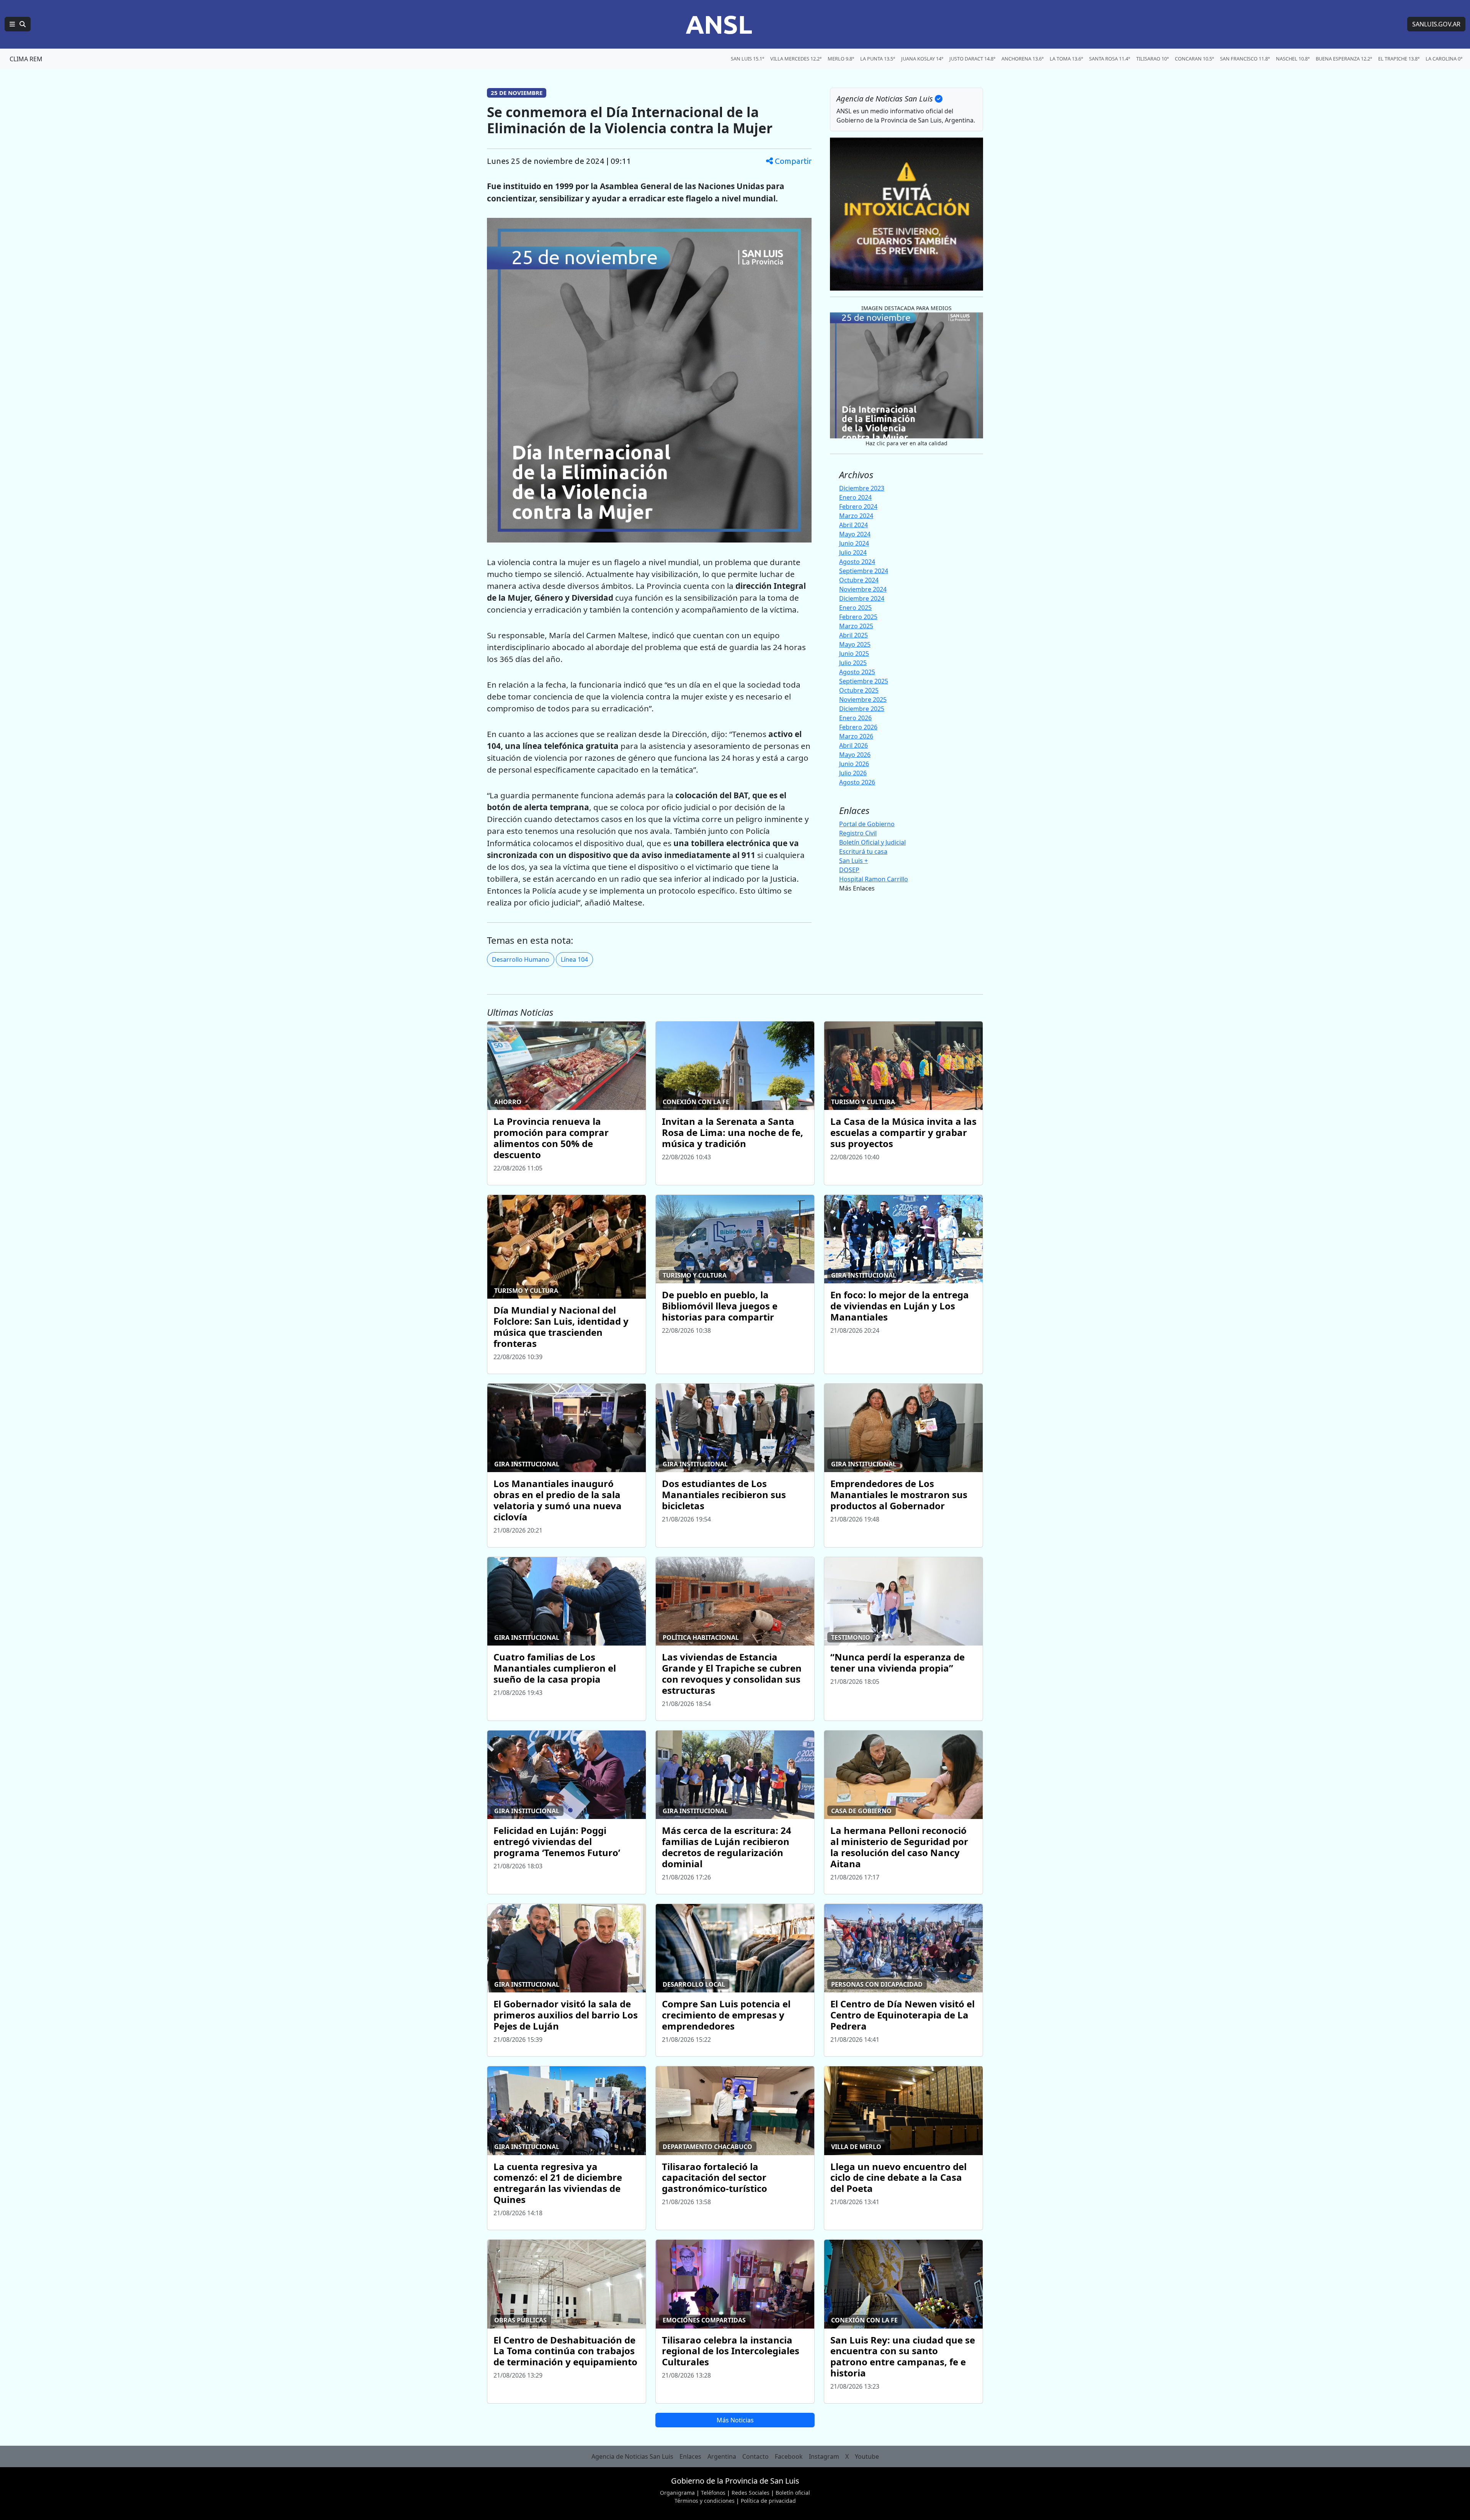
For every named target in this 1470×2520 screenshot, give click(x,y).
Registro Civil (858, 833)
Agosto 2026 (857, 782)
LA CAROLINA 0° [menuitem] (1444, 59)
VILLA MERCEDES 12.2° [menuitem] (796, 59)
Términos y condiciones (705, 2501)
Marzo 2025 (856, 626)
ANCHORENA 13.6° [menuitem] (1022, 59)
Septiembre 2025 (864, 681)
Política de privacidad (768, 2501)
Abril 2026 (853, 745)
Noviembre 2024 (863, 589)
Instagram (824, 2456)
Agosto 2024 (857, 562)
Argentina (722, 2456)
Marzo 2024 (856, 516)
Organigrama (677, 2493)
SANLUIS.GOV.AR (1436, 24)
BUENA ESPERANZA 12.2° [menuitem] (1344, 59)
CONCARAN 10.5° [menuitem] (1194, 59)
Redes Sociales (751, 2493)
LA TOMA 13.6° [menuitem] (1066, 59)
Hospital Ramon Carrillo (874, 879)
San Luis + (853, 861)
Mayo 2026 (855, 755)
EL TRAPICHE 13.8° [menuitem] (1399, 59)
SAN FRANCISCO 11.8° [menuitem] (1245, 59)
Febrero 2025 (858, 617)
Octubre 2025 (859, 690)
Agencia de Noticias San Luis (632, 2456)
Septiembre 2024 (864, 571)
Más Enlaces (857, 888)
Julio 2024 (853, 552)
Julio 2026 (853, 773)
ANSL (719, 24)
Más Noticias (735, 2420)
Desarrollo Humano (521, 959)
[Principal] (18, 24)
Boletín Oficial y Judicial (872, 842)
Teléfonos (713, 2493)
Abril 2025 (853, 635)
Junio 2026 (854, 764)
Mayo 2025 (855, 644)
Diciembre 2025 (862, 709)
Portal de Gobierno (867, 824)
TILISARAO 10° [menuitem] (1152, 59)
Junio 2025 (854, 654)
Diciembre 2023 (862, 488)
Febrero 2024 (858, 507)
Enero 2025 (855, 608)
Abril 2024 (853, 525)
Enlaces (690, 2456)
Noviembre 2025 (863, 699)
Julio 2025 (853, 663)
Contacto (755, 2456)
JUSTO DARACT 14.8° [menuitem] (972, 59)
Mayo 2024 (855, 534)
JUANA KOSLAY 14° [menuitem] (922, 59)
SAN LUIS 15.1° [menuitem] (747, 59)
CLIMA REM (26, 59)
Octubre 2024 (859, 580)
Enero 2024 (855, 497)
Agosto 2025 (857, 672)
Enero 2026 (855, 718)
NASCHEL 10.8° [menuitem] (1293, 59)
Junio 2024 (854, 543)
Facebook (789, 2456)
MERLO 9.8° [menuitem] (841, 59)
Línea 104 (574, 959)
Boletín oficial (793, 2493)
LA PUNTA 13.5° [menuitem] (878, 59)
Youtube (867, 2456)
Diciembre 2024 (862, 598)
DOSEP (849, 870)
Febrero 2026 (858, 727)
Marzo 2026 (856, 736)
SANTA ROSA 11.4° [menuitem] (1110, 59)
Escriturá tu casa (863, 851)
